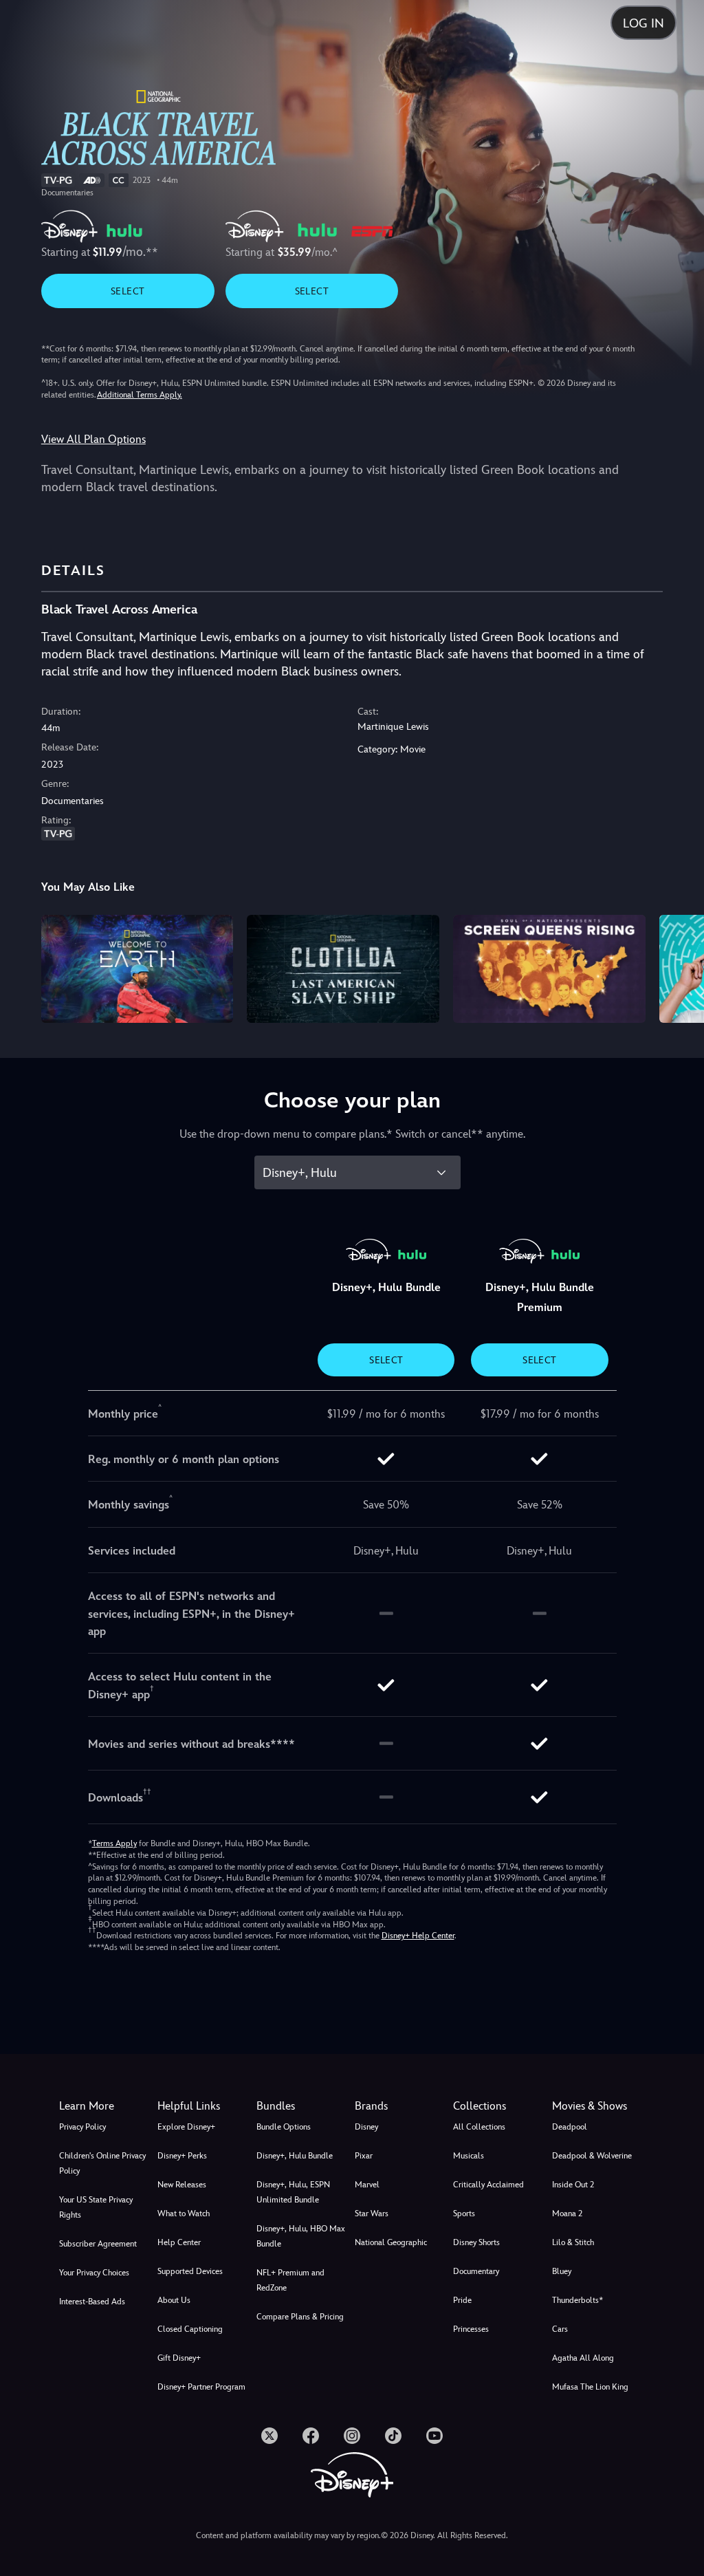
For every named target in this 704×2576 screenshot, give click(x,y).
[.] (269, 2436)
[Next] (680, 967)
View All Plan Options (93, 439)
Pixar (364, 2156)
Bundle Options (284, 2127)
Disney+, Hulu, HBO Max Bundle (301, 2236)
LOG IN (643, 23)
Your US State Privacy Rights (96, 2207)
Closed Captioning (190, 2329)
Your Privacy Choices (94, 2273)
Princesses (471, 2329)
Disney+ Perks (182, 2156)
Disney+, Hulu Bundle (295, 2156)
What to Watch (184, 2214)
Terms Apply (114, 1843)
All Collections (479, 2127)
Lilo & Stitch (573, 2242)
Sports (464, 2214)
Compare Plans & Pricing (300, 2317)
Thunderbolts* (577, 2300)
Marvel (367, 2185)
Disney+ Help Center (418, 1936)
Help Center (179, 2242)
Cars (560, 2329)
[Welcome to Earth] (137, 969)
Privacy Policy (82, 2127)
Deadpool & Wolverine (592, 2156)
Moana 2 (567, 2214)
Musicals (469, 2156)
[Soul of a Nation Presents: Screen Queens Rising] (549, 969)
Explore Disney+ (186, 2127)
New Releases (182, 2185)
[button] (204, 2106)
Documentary (476, 2271)
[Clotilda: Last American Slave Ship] (343, 969)
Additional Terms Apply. (140, 395)
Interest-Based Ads (92, 2302)
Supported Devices (190, 2271)
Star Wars (372, 2214)
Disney (366, 2127)
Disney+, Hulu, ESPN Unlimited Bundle (293, 2192)
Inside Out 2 (573, 2185)
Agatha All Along (583, 2358)
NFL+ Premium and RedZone (290, 2280)
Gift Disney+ (179, 2358)
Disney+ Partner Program (201, 2387)
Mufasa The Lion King (590, 2387)
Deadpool (570, 2127)
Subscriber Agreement (98, 2244)
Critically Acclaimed (488, 2185)
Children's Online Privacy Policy (102, 2163)
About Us (174, 2300)
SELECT (128, 291)
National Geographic (391, 2242)
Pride (462, 2300)
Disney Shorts (476, 2242)
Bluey (562, 2271)
